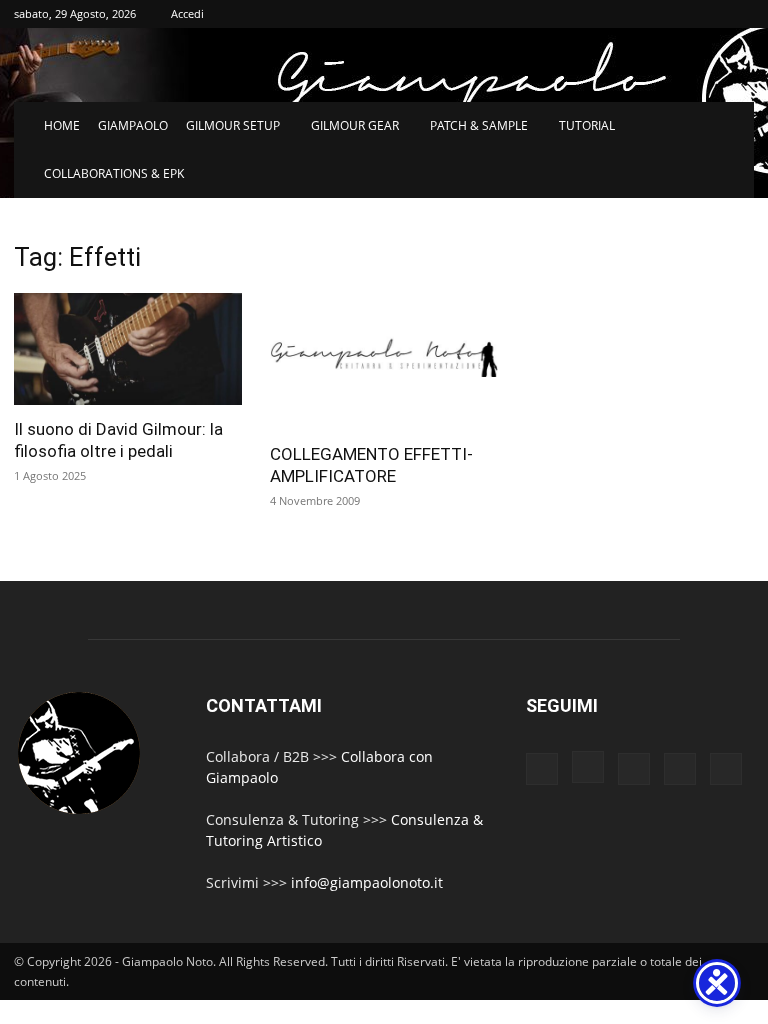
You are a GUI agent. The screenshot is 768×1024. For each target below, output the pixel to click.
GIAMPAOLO (133, 125)
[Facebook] (542, 769)
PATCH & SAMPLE (479, 125)
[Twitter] (680, 769)
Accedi (187, 13)
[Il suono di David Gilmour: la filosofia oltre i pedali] (128, 349)
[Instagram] (588, 767)
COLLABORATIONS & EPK (114, 173)
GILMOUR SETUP (233, 125)
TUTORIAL (587, 125)
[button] (730, 126)
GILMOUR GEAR (355, 125)
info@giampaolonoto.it (367, 882)
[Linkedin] (634, 769)
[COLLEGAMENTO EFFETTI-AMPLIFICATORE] (384, 361)
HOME (62, 125)
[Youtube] (726, 769)
